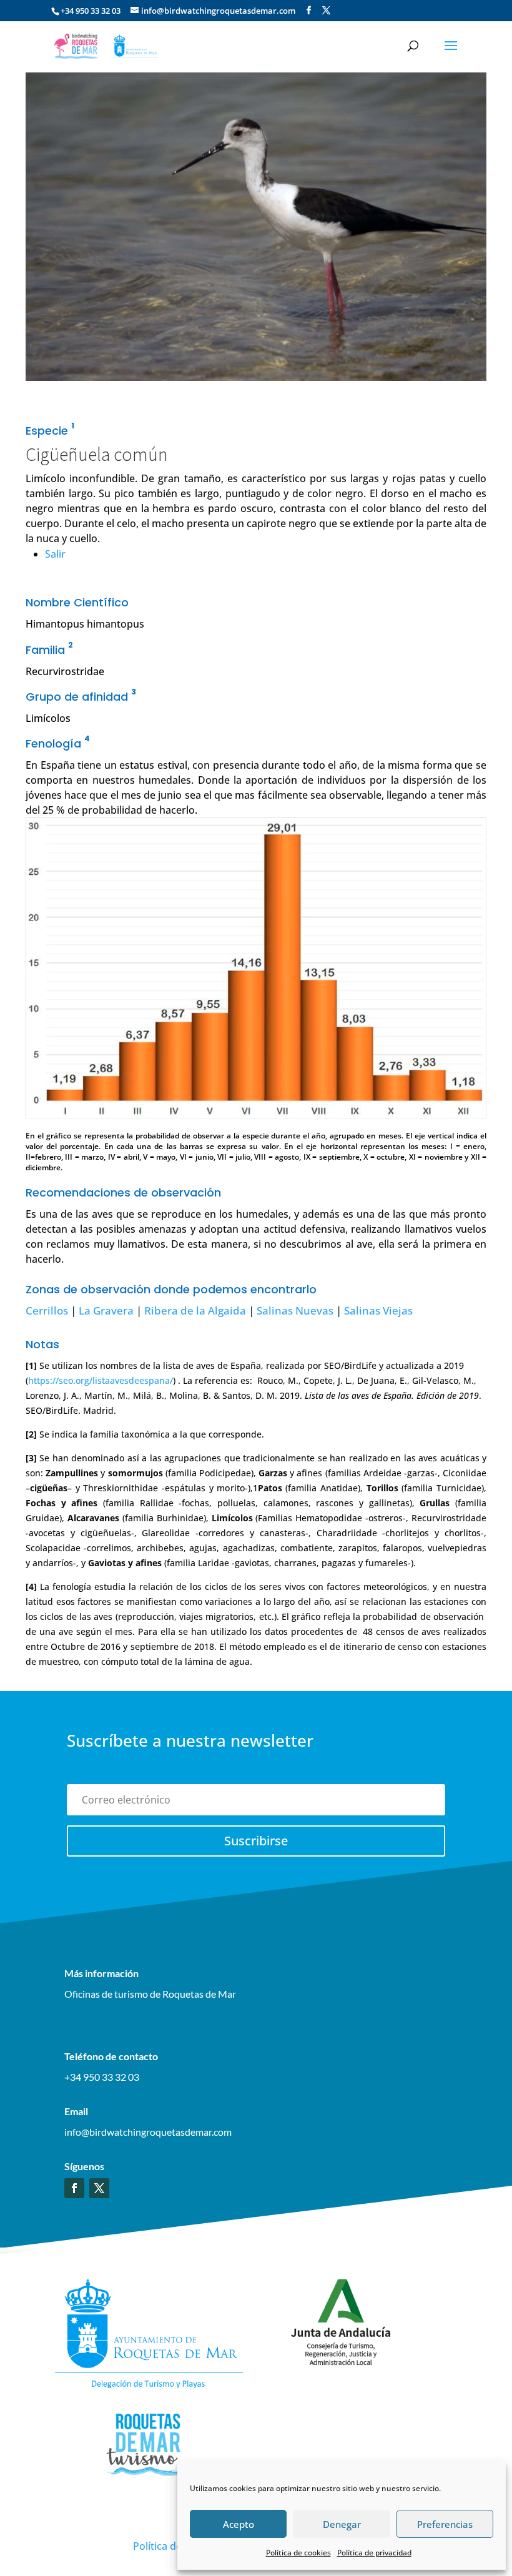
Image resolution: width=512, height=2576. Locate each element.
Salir (55, 554)
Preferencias (445, 2524)
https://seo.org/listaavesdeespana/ (101, 1380)
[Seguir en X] (99, 2188)
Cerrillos (47, 1310)
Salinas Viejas (378, 1310)
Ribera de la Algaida (195, 1310)
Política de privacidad (374, 2553)
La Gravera (106, 1310)
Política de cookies (298, 2553)
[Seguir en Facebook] (74, 2188)
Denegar (342, 2524)
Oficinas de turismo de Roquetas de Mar (150, 1994)
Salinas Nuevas (295, 1310)
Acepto (239, 2524)
